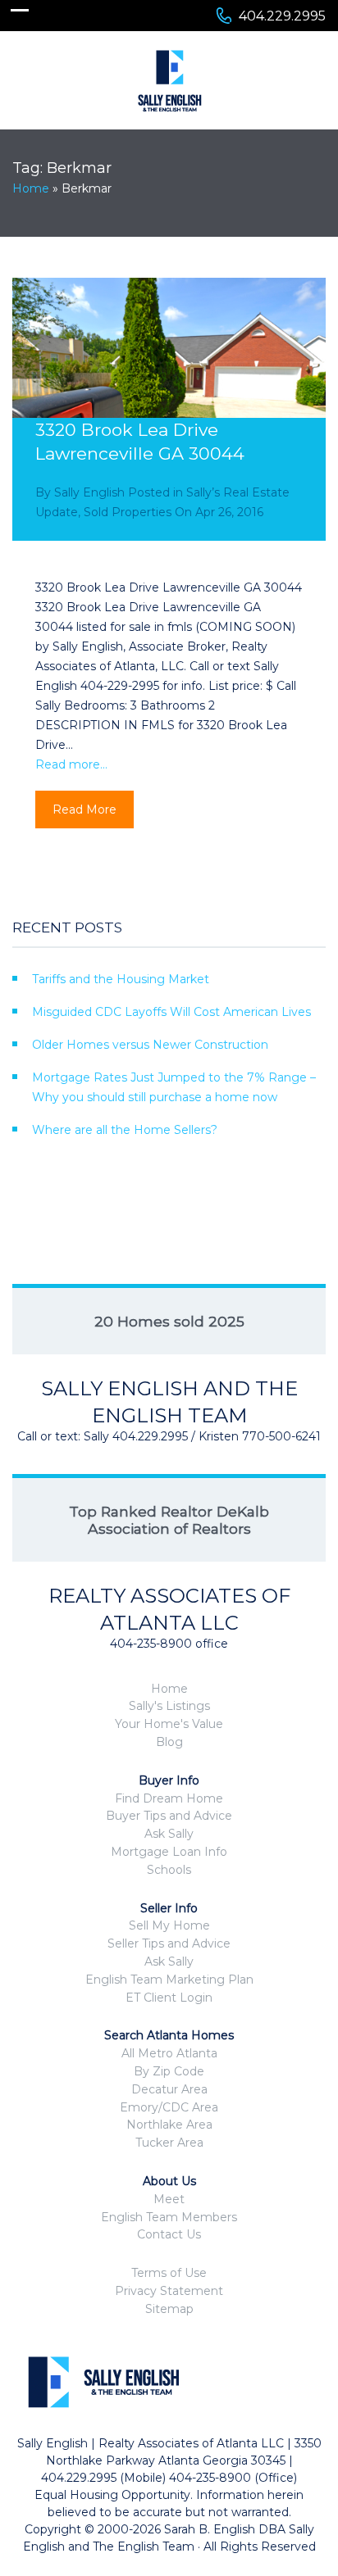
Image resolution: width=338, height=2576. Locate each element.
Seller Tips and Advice (169, 1943)
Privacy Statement (169, 2291)
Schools (169, 1870)
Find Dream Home (169, 1798)
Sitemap (169, 2309)
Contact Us (169, 2234)
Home (31, 188)
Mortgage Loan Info (169, 1852)
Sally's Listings (169, 1706)
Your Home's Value (169, 1724)
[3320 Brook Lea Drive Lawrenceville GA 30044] (169, 381)
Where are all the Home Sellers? (125, 1130)
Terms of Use (169, 2273)
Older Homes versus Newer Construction (150, 1045)
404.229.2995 (282, 16)
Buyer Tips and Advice (169, 1816)
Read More (84, 810)
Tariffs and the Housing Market (121, 979)
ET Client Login (169, 1998)
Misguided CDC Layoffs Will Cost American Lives (171, 1012)
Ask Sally (169, 1834)
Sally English (89, 492)
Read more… (71, 764)
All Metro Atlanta (169, 2053)
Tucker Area (169, 2143)
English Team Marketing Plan (169, 1980)
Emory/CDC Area (169, 2107)
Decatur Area (169, 2089)
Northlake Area (169, 2125)
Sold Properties (128, 512)
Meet (169, 2199)
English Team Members (169, 2217)
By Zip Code (169, 2071)
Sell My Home (169, 1925)
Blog (169, 1742)
